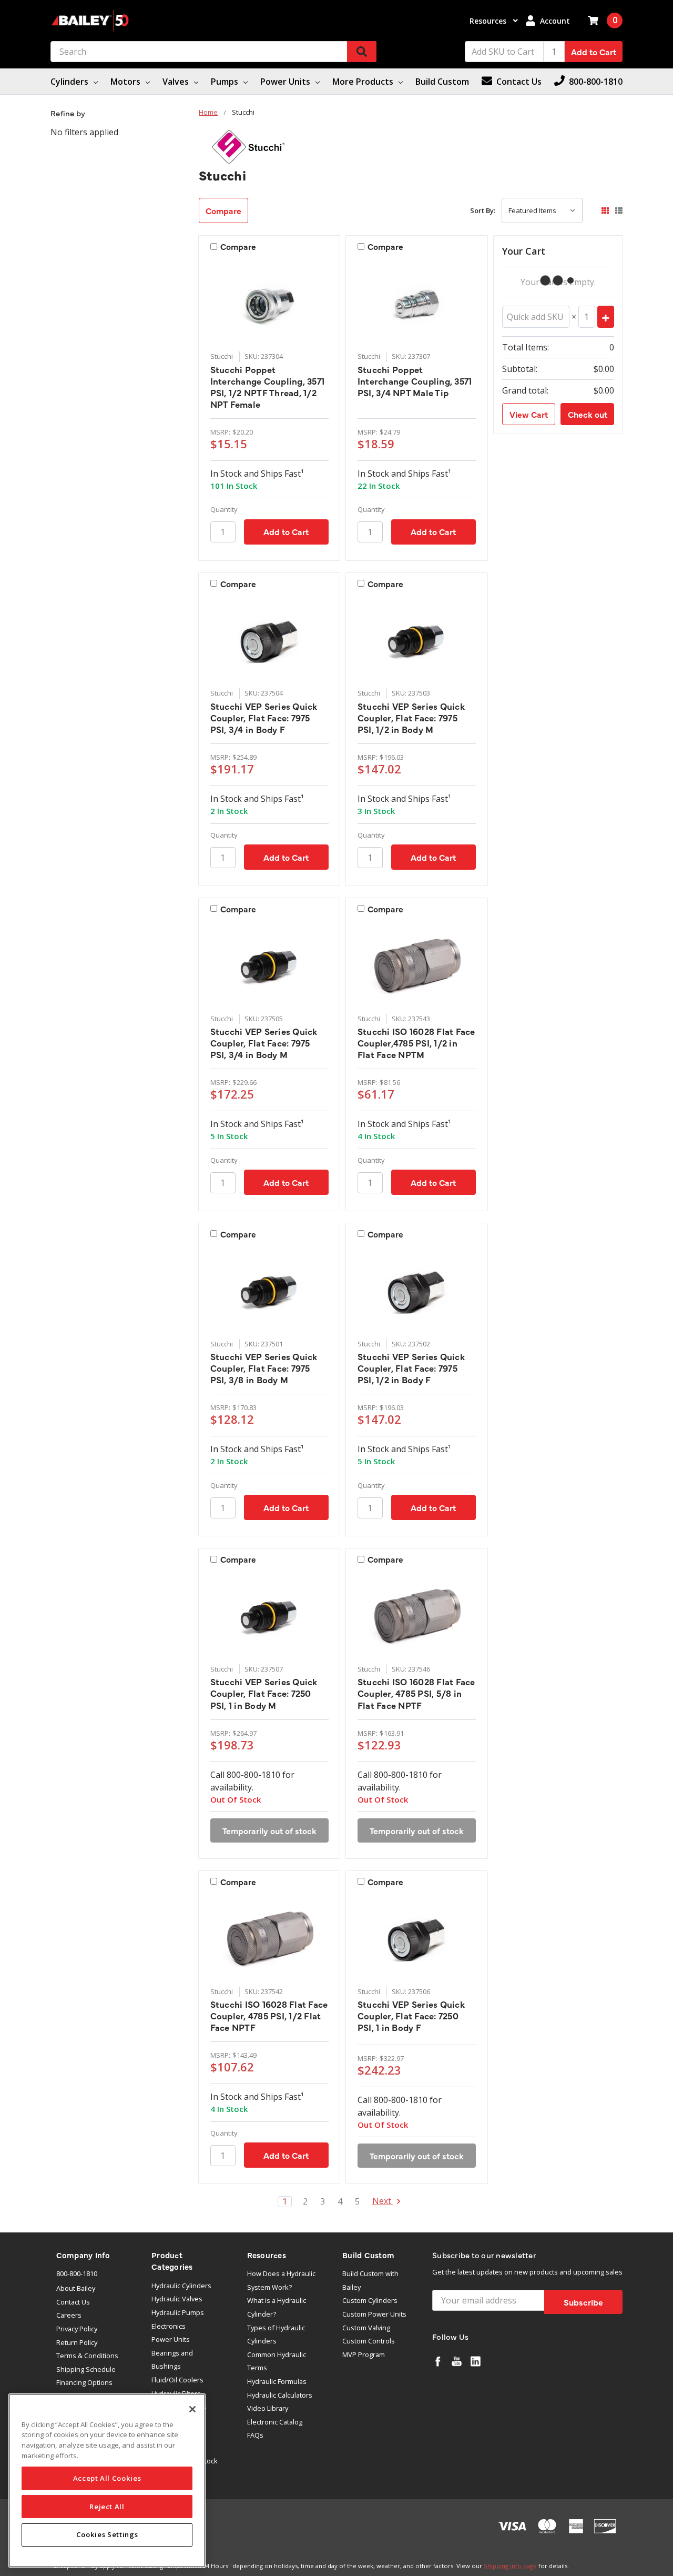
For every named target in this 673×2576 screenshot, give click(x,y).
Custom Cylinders (370, 2300)
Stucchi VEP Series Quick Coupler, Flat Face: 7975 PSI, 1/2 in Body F (411, 1368)
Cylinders (70, 82)
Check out (588, 414)
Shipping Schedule (86, 2369)
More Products (364, 82)
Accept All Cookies (107, 2478)
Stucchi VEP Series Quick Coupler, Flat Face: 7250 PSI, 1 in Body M (264, 1693)
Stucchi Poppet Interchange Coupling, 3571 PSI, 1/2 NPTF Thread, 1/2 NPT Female (268, 387)
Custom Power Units (374, 2314)
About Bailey (76, 2288)
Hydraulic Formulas (277, 2381)
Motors (126, 82)
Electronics (169, 2326)
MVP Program (364, 2354)
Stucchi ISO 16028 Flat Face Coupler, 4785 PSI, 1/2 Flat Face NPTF (269, 2016)
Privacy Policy (77, 2329)
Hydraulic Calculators (280, 2395)
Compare (223, 210)
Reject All (107, 2507)
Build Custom (442, 82)
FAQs (255, 2435)
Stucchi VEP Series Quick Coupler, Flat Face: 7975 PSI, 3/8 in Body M (264, 1368)
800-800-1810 (77, 2273)
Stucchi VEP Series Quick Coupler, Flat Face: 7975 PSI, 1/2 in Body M (411, 718)
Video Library (268, 2408)
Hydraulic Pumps (178, 2312)
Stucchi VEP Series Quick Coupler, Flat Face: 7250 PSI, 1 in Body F (411, 2016)
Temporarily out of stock (269, 1830)
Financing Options (84, 2382)
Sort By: (483, 210)
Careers (69, 2315)
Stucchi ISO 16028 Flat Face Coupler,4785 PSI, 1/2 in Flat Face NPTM (416, 1043)
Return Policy (77, 2342)
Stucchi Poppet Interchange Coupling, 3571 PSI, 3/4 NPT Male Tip (415, 381)
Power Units (286, 82)
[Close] (192, 2409)
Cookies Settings (107, 2535)
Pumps (226, 82)
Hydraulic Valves (177, 2299)
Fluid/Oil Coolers (177, 2380)
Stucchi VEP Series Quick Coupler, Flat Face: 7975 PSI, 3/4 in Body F (264, 718)
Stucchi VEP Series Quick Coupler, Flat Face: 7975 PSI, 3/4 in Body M (264, 1043)
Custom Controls (369, 2341)
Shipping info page (510, 2566)
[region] (107, 2481)
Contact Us (73, 2302)
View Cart (529, 414)
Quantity (224, 509)
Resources (489, 21)
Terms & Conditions (87, 2356)
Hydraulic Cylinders (181, 2286)
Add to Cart (594, 52)
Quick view (269, 304)
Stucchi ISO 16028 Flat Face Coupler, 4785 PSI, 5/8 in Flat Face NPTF (416, 1693)
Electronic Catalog (275, 2422)
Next (383, 2202)
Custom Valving (366, 2328)
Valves (177, 82)
